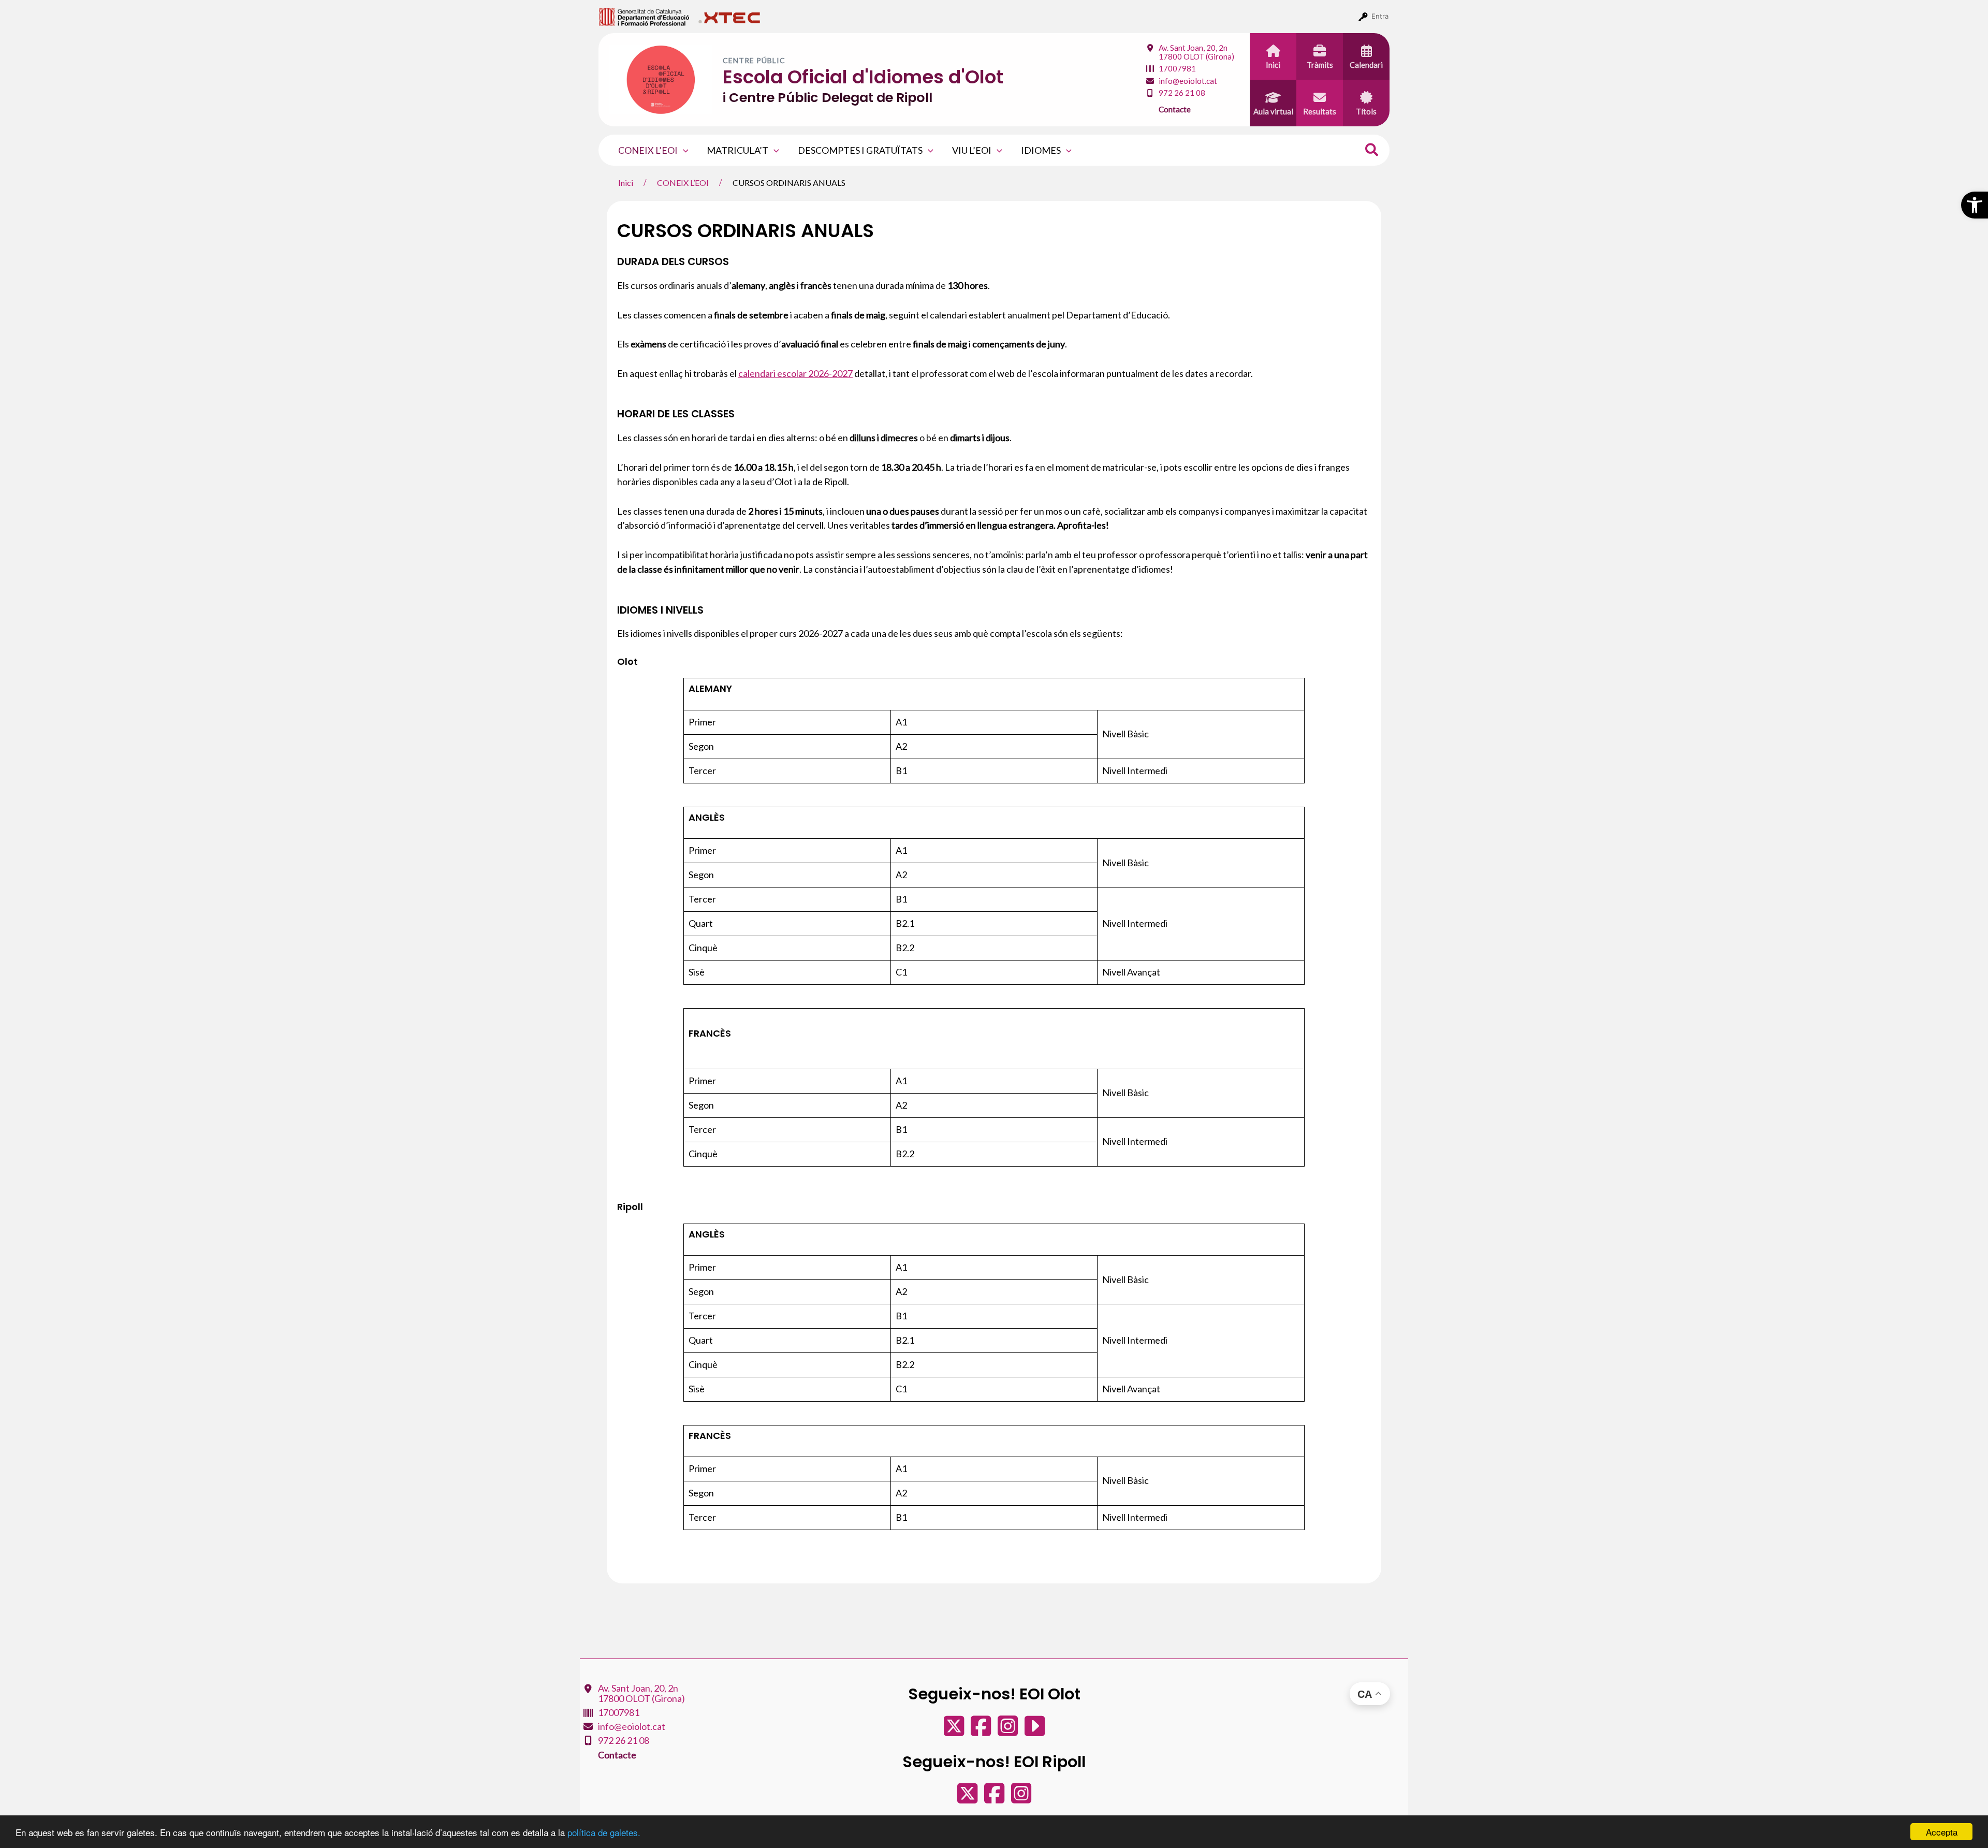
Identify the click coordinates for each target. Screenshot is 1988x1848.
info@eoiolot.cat (1188, 81)
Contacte (1175, 109)
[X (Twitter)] (955, 1731)
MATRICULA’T (737, 150)
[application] (683, 150)
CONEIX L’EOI (648, 150)
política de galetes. (604, 1832)
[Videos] (1035, 1731)
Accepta (1942, 1832)
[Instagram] (1008, 1731)
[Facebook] (982, 1731)
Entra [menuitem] (1380, 16)
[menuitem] (644, 16)
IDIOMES (1041, 150)
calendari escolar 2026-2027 (795, 373)
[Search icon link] (1372, 151)
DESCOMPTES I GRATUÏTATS (860, 150)
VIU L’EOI (972, 150)
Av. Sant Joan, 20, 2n (1196, 52)
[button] (1975, 205)
